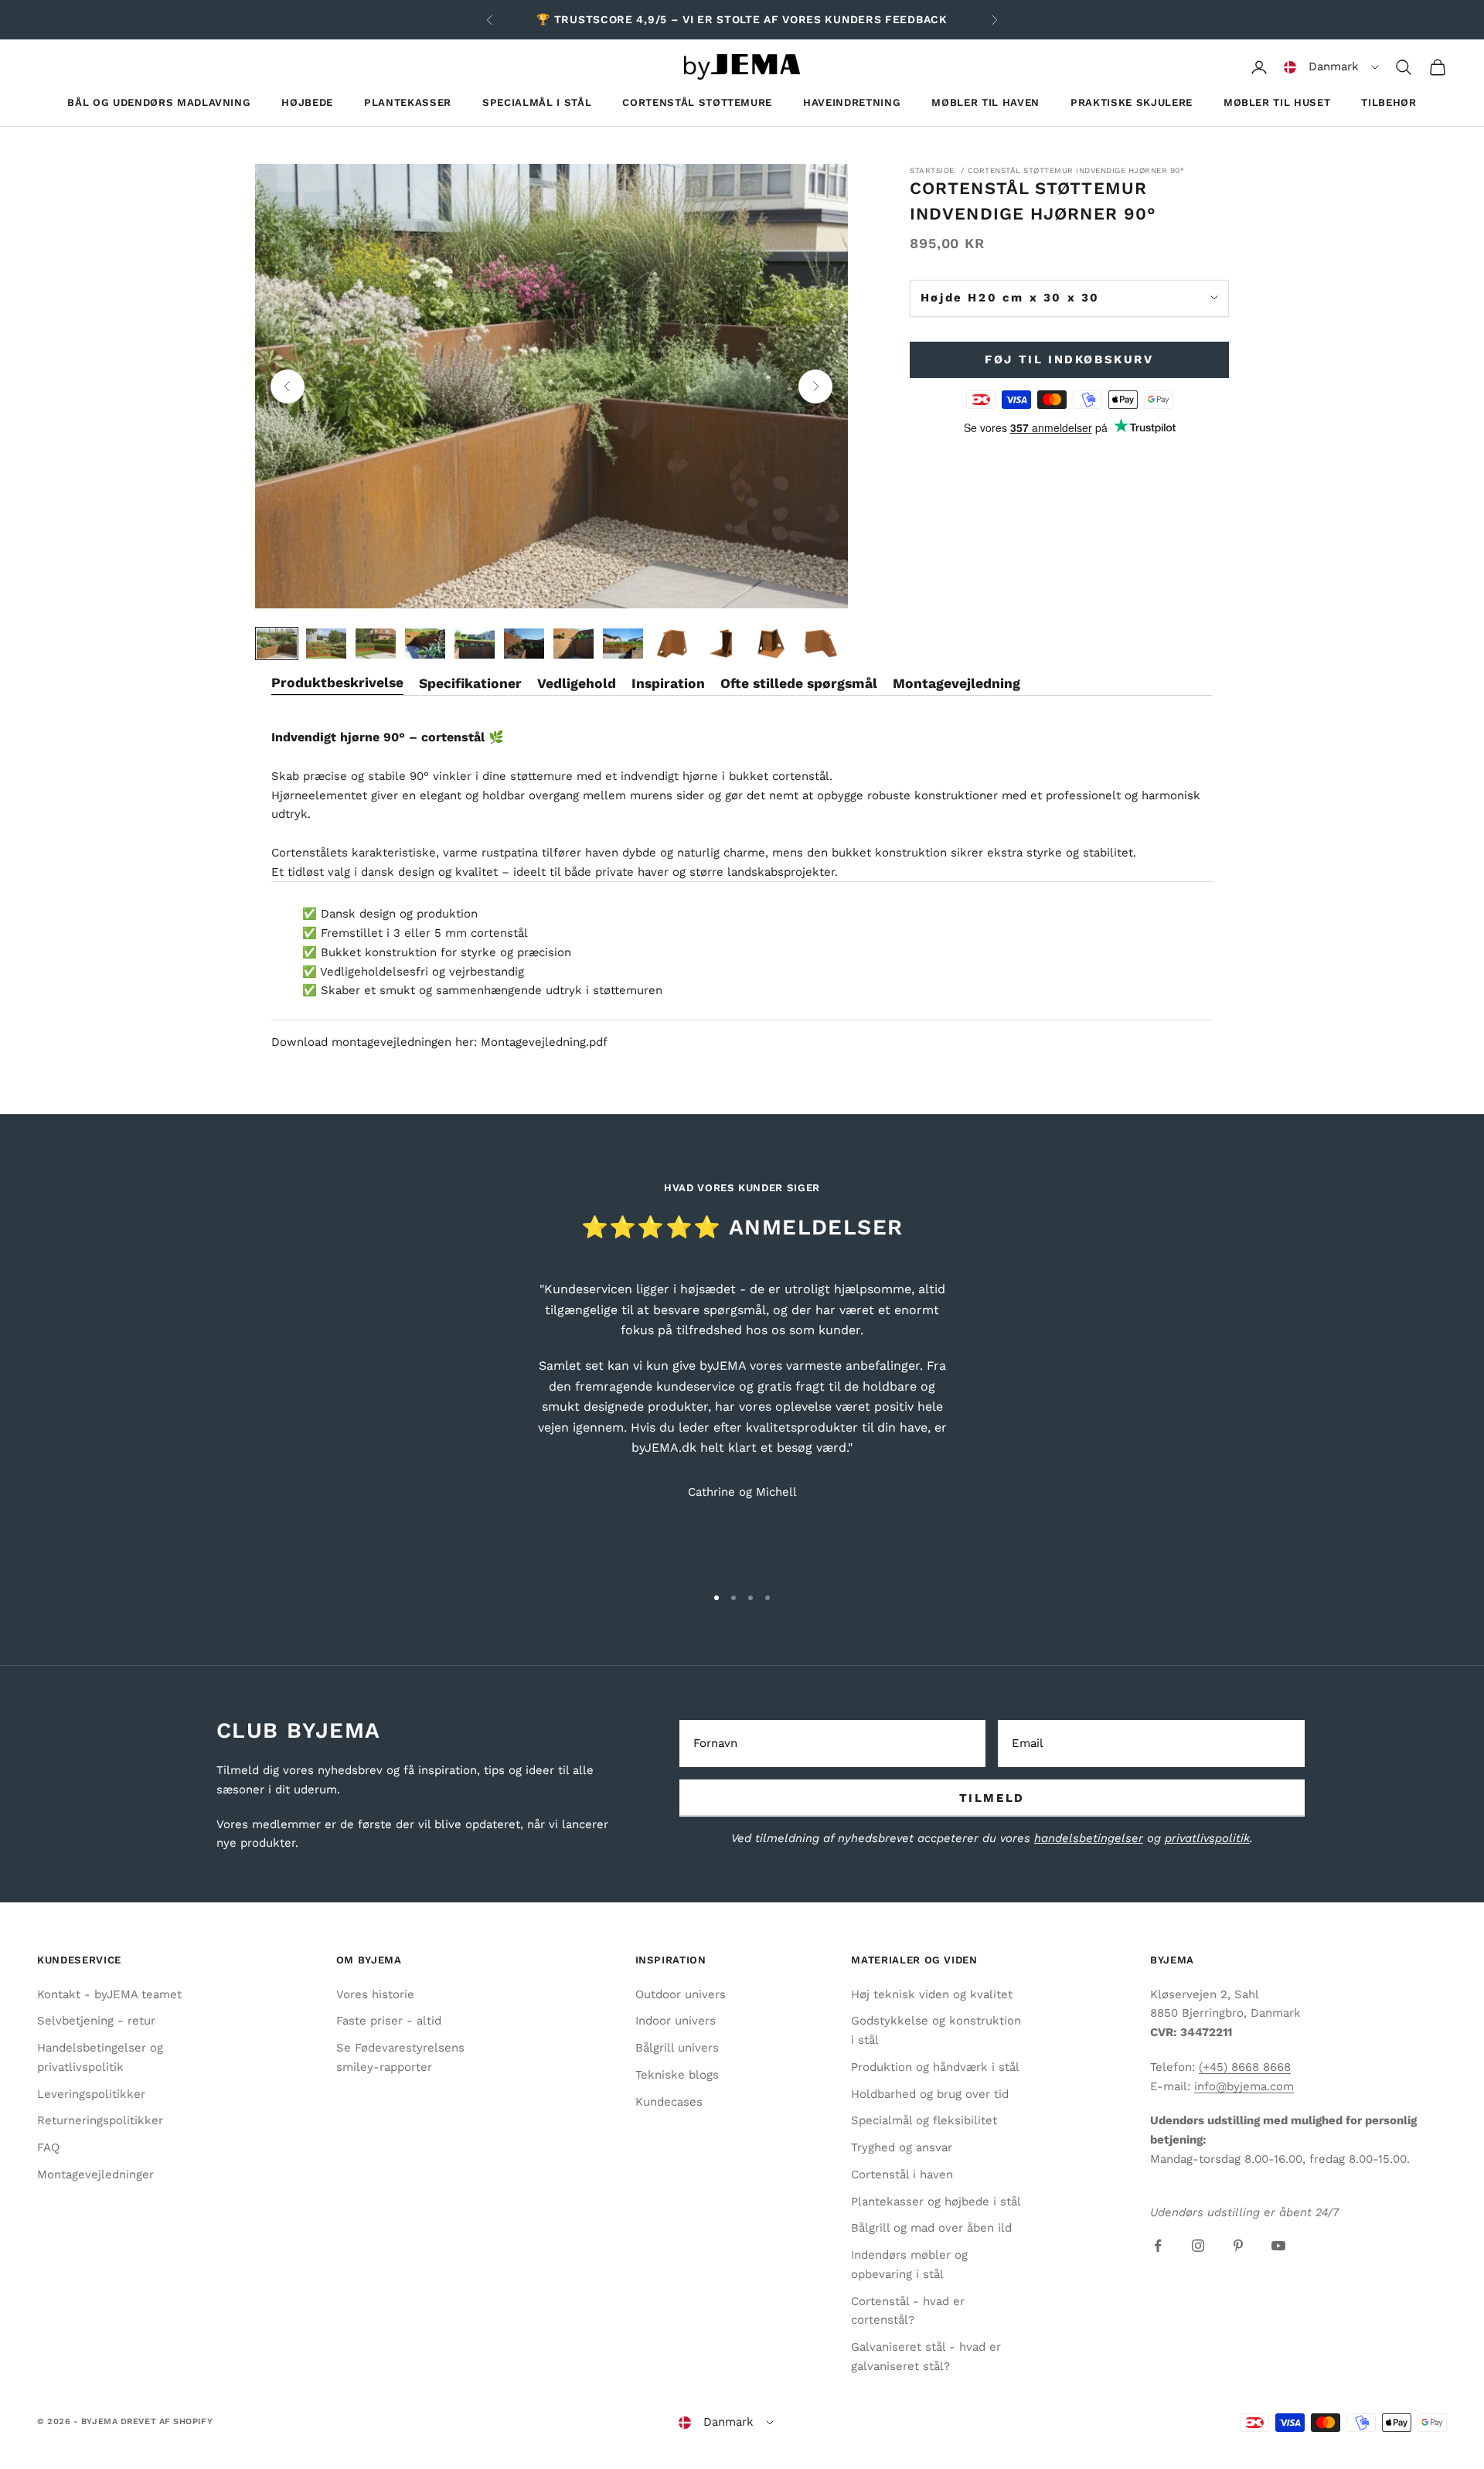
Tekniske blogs (677, 2075)
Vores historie (375, 1994)
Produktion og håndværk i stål (935, 2067)
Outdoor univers (681, 1994)
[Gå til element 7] (574, 644)
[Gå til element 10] (722, 644)
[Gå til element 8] (623, 644)
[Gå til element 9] (672, 644)
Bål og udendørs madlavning (159, 102)
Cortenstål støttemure (697, 102)
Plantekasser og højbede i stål (936, 2202)
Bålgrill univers (677, 2048)
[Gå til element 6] (524, 644)
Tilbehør (1389, 102)
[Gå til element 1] (277, 644)
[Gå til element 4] (425, 644)
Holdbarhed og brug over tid (930, 2094)
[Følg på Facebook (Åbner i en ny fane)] (1158, 2246)
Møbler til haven (985, 102)
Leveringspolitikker (91, 2094)
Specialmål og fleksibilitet (924, 2120)
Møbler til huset (1277, 102)
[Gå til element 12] (821, 644)
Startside (932, 170)
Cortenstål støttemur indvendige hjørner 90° (1076, 170)
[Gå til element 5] (475, 644)
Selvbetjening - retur (96, 2021)
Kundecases (669, 2102)
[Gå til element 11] (771, 644)
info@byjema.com (1244, 2086)
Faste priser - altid (389, 2021)
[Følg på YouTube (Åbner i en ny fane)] (1278, 2246)
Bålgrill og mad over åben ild (931, 2228)
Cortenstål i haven (902, 2174)
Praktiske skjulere (1132, 102)
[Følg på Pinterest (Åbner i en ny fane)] (1238, 2246)
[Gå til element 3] (376, 644)
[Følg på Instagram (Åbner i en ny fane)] (1198, 2246)
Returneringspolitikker (100, 2120)
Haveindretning (852, 102)
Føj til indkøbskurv (1069, 359)
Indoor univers (676, 2021)
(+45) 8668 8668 (1245, 2067)
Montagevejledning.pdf (544, 1042)
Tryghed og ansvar (902, 2147)
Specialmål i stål (537, 102)
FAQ (48, 2147)
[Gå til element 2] (326, 644)
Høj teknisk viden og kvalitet (932, 1994)
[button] (1331, 67)
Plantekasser (408, 102)
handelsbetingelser (1089, 1838)
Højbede (307, 102)
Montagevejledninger (95, 2174)
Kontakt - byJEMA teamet (109, 1994)
